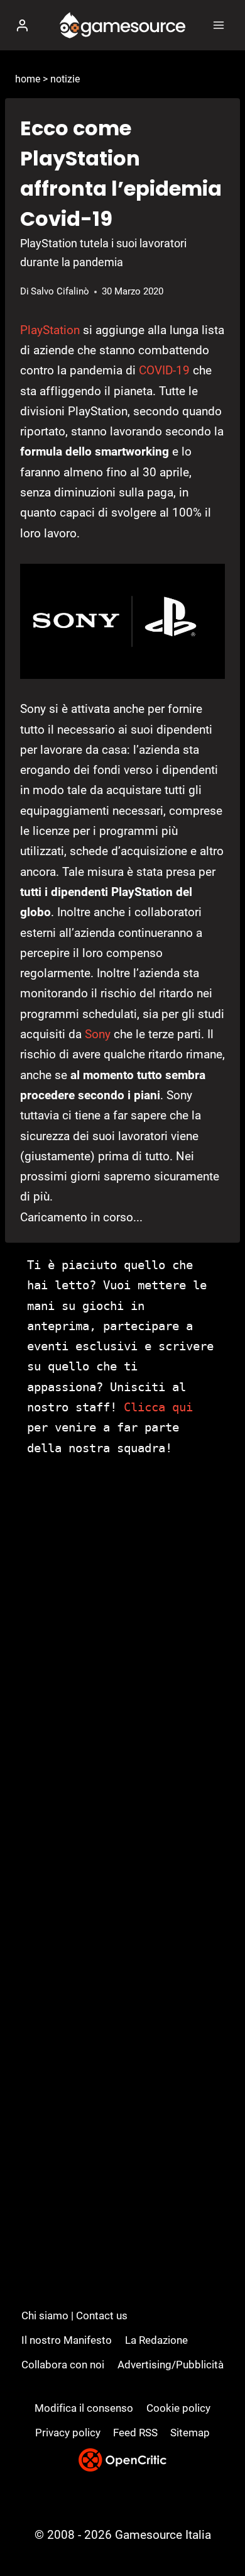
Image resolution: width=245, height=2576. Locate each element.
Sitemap (190, 2433)
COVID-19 (164, 370)
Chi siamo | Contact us (74, 2316)
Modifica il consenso (84, 2408)
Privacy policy (68, 2433)
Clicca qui (158, 1407)
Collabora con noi (63, 2365)
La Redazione (156, 2340)
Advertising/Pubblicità (171, 2365)
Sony (98, 1034)
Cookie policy (178, 2408)
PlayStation (50, 330)
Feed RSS (135, 2433)
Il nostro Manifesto (67, 2340)
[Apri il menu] (218, 25)
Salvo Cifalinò (60, 291)
